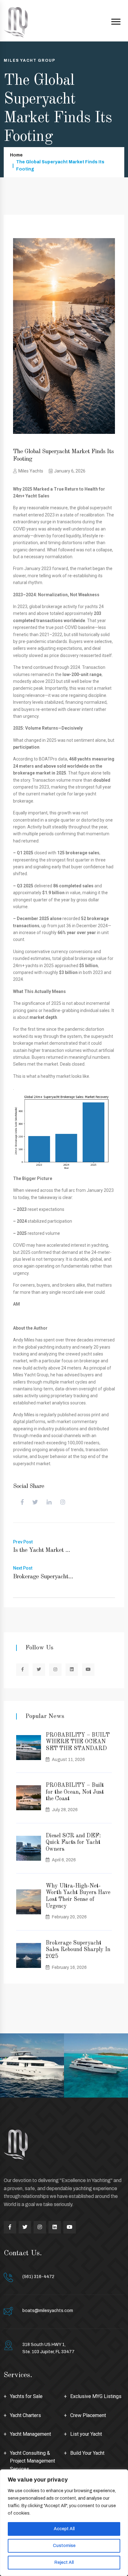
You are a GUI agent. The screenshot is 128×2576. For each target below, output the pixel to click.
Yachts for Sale (26, 2396)
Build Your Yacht (87, 2453)
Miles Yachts (31, 471)
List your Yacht (86, 2434)
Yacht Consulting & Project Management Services (32, 2461)
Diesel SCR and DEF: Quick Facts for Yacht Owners (73, 1842)
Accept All (64, 2529)
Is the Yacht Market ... (41, 1550)
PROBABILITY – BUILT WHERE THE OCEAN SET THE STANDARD (78, 1742)
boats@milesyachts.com (48, 2311)
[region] (64, 2523)
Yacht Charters (25, 2415)
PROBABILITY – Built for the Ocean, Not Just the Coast (75, 1792)
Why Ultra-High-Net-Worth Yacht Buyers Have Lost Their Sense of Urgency (78, 1896)
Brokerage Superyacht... (43, 1577)
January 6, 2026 (70, 471)
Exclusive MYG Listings (96, 2396)
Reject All (64, 2562)
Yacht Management (30, 2434)
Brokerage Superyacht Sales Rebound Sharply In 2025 (78, 1950)
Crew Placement (88, 2415)
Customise (64, 2546)
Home (16, 155)
